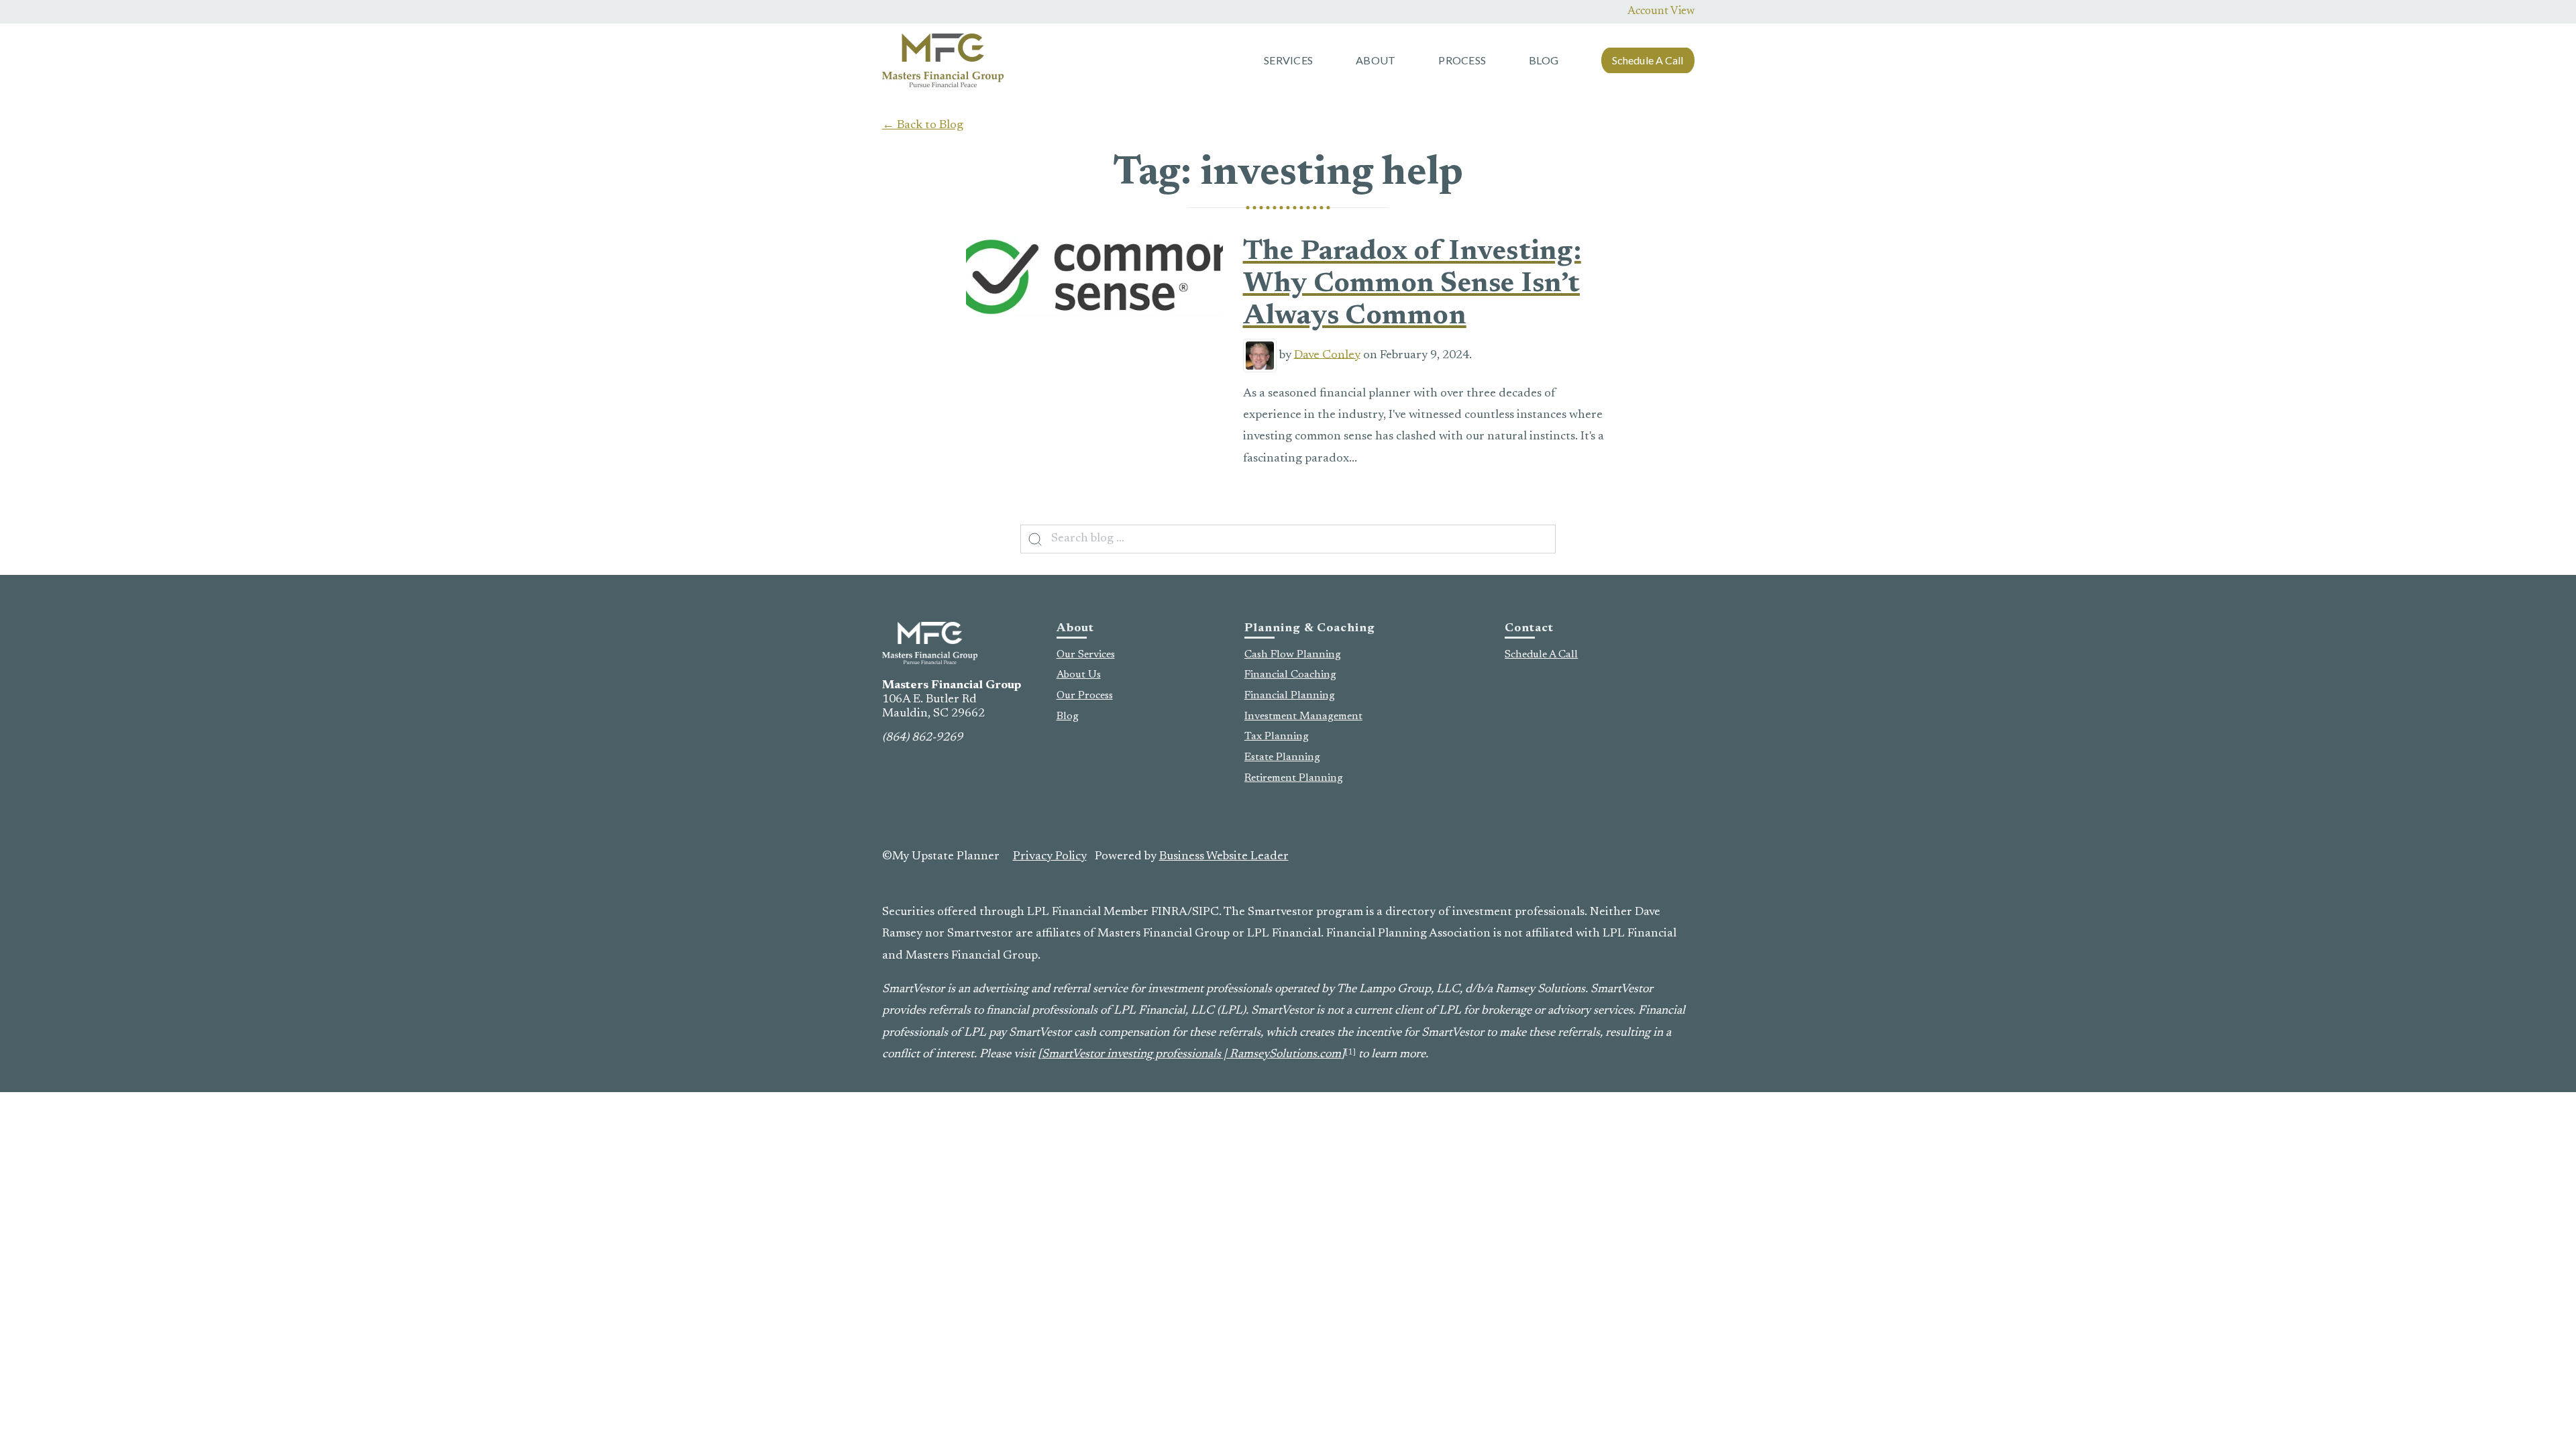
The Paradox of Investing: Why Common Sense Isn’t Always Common (1412, 285)
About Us (1079, 675)
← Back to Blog (923, 125)
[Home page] (943, 60)
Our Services (1086, 655)
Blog (1544, 60)
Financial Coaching (1290, 675)
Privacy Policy (1050, 857)
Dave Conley (1327, 355)
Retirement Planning (1294, 778)
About (1376, 60)
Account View (1661, 11)
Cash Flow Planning (1293, 655)
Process (1462, 60)
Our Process (1085, 696)
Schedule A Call (1648, 60)
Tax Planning (1277, 737)
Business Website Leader (1224, 857)
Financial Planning (1290, 696)
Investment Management (1303, 716)
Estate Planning (1282, 757)
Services (1288, 60)
